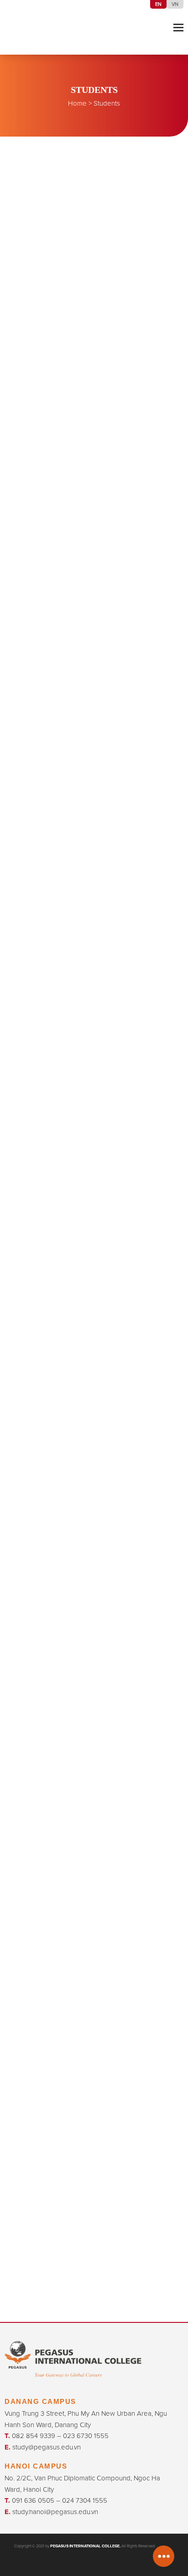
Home (77, 103)
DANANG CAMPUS (40, 2401)
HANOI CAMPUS (36, 2466)
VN (175, 4)
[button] (178, 27)
